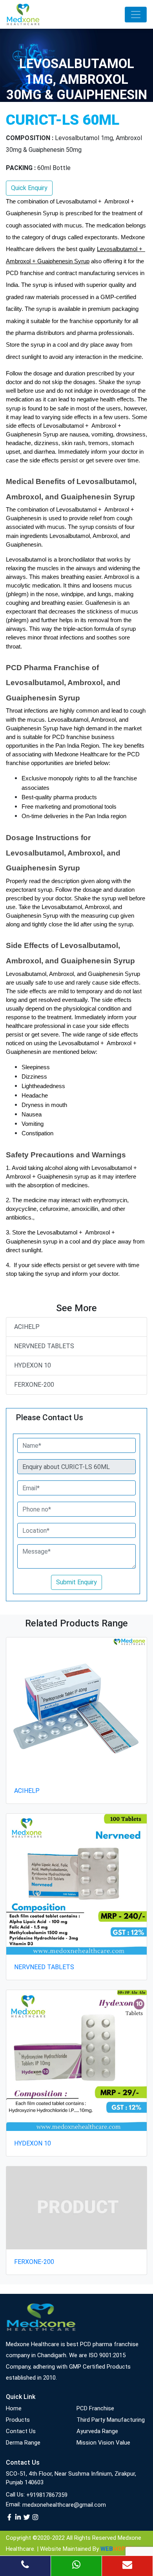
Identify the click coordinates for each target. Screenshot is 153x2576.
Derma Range (23, 2443)
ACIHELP (27, 1327)
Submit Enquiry (76, 1582)
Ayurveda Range (97, 2431)
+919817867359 (47, 2495)
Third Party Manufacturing (111, 2420)
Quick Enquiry (29, 188)
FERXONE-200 (34, 1385)
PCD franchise (95, 2408)
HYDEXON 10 (33, 1365)
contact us (21, 2431)
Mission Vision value (103, 2443)
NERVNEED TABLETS (44, 1346)
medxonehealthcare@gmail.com (64, 2505)
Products (18, 2420)
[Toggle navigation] (136, 15)
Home (14, 2408)
